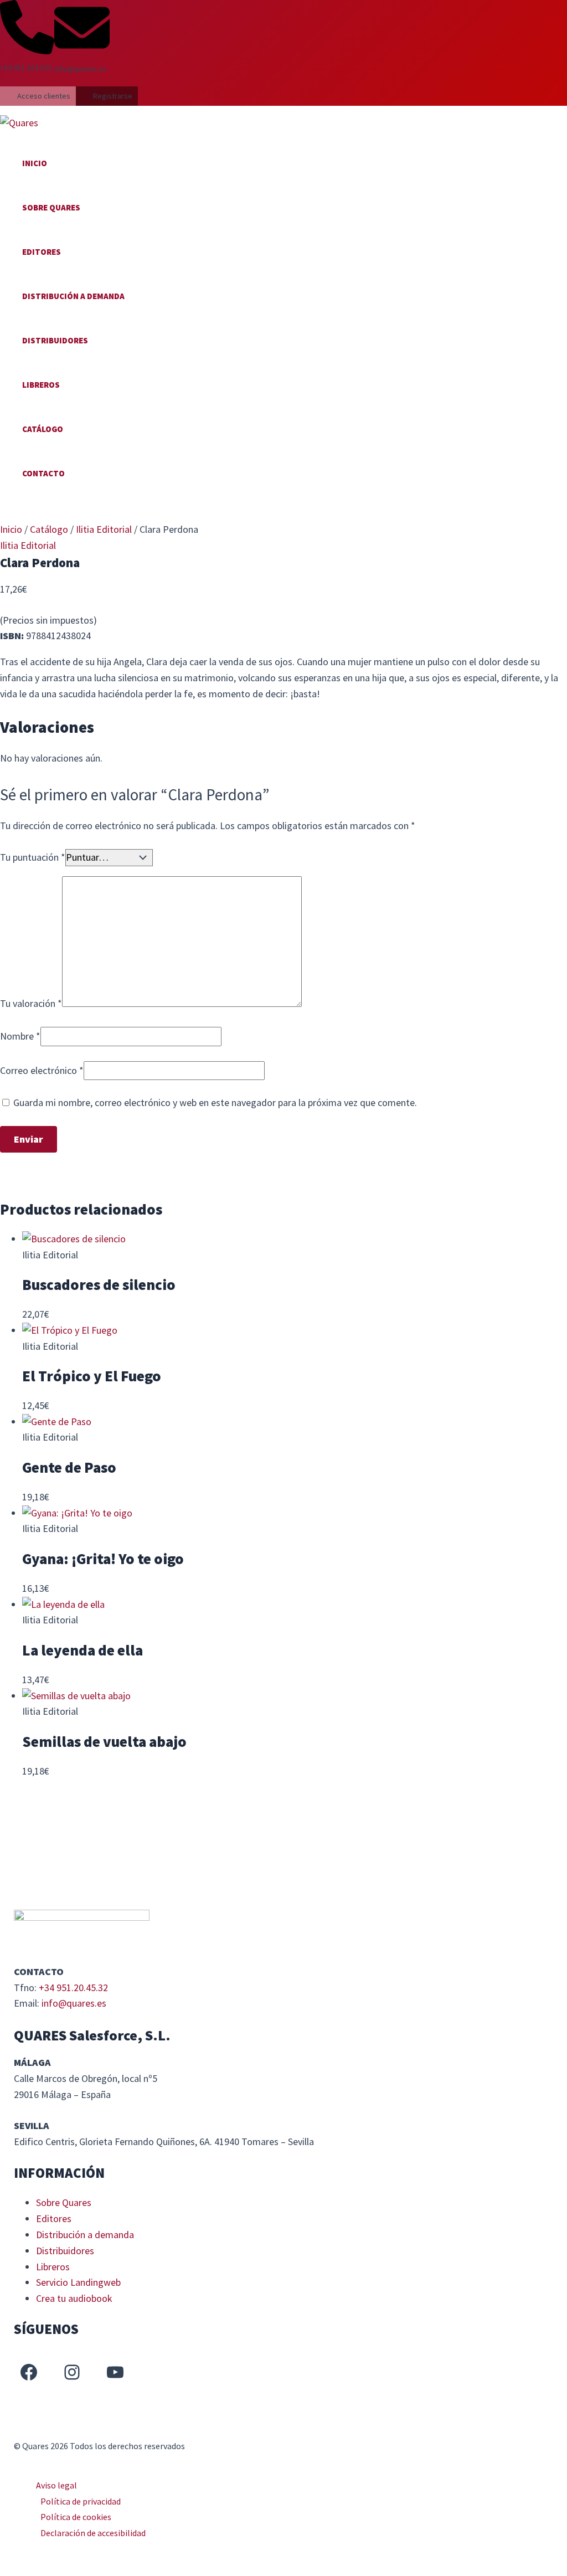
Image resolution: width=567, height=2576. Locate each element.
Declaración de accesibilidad (93, 2533)
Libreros (41, 385)
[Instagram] (72, 2372)
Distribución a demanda (73, 296)
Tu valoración (31, 1003)
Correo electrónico (42, 1070)
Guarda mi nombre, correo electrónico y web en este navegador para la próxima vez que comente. (215, 1102)
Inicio (35, 163)
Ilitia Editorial (104, 529)
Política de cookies (76, 2517)
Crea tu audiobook (74, 2298)
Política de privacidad (81, 2501)
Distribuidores (55, 340)
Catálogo (43, 429)
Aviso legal (56, 2485)
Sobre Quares (51, 207)
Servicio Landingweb (78, 2282)
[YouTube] (115, 2372)
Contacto (43, 473)
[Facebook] (29, 2372)
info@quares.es (74, 2003)
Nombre (20, 1036)
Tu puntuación (33, 857)
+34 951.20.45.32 (73, 1988)
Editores (42, 252)
